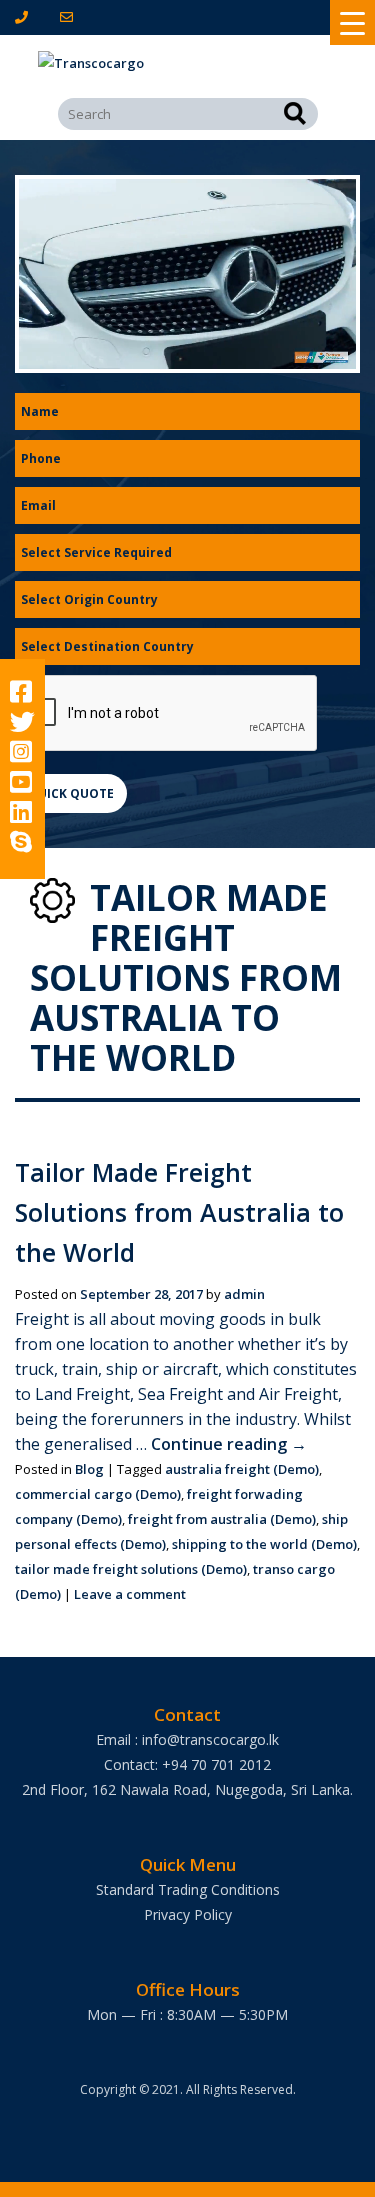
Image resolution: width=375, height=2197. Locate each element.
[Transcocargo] (188, 63)
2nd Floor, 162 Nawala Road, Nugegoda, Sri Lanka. (187, 1789)
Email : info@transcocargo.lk (187, 1739)
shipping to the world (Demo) (264, 1544)
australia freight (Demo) (242, 1469)
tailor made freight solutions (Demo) (131, 1569)
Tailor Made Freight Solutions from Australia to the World (179, 1212)
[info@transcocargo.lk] (70, 17)
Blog (89, 1469)
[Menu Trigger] (352, 22)
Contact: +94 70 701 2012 (187, 1764)
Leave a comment (130, 1594)
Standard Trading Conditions (188, 1889)
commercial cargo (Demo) (98, 1494)
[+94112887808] (25, 17)
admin (244, 1294)
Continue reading (229, 1444)
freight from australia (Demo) (222, 1519)
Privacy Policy (188, 1914)
